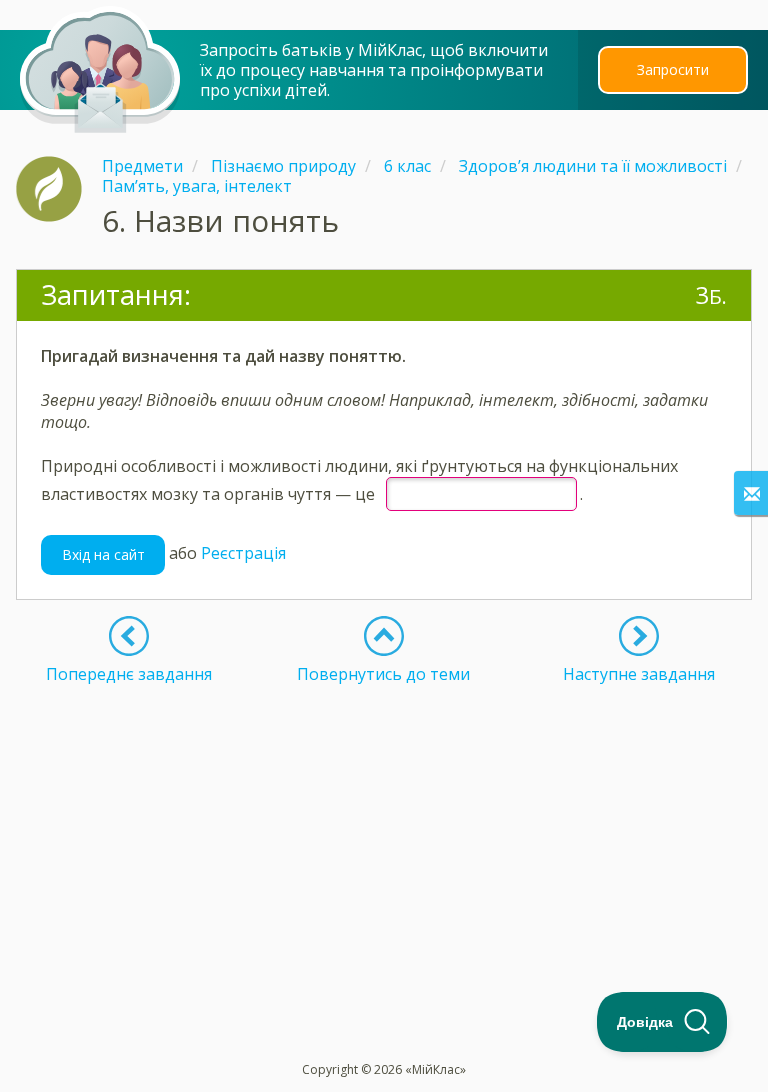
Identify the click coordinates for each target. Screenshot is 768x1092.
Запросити (673, 69)
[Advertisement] (384, 824)
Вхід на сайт (103, 554)
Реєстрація (243, 553)
